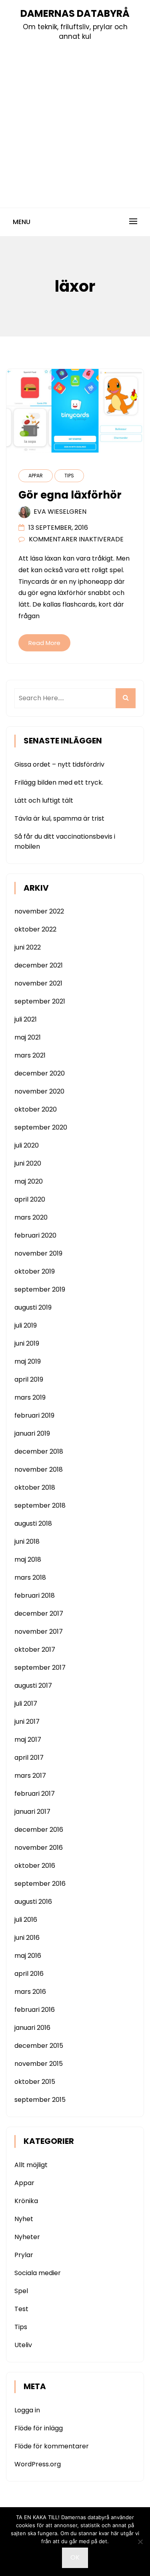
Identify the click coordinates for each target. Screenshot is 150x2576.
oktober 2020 (36, 1109)
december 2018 (39, 1451)
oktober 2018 (35, 1487)
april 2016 (29, 1974)
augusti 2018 (33, 1523)
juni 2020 (28, 1163)
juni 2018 (27, 1541)
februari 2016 (35, 2010)
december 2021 (39, 965)
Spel (21, 2291)
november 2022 (39, 911)
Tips (69, 476)
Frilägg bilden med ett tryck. (59, 782)
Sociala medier (38, 2273)
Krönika (26, 2201)
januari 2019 (32, 1433)
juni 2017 (27, 1722)
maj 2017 (28, 1740)
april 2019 (29, 1379)
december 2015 (39, 2046)
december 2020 (40, 1073)
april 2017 (29, 1758)
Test (21, 2309)
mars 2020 (31, 1217)
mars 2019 (30, 1397)
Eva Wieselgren (60, 512)
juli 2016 (26, 1920)
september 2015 (40, 2100)
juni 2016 (27, 1938)
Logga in (27, 2410)
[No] (140, 2542)
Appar (36, 476)
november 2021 (38, 983)
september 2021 (40, 1001)
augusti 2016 (33, 1902)
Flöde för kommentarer (52, 2446)
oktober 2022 (35, 929)
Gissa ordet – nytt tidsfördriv (59, 764)
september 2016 (40, 1884)
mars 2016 (30, 1992)
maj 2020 (29, 1181)
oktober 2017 (35, 1650)
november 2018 (39, 1469)
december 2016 (39, 1830)
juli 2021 (26, 1019)
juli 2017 (26, 1704)
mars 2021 (30, 1055)
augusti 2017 (33, 1686)
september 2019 (40, 1289)
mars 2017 (30, 1776)
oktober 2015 (35, 2082)
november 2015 (39, 2064)
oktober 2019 (35, 1271)
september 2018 (40, 1505)
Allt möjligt (31, 2165)
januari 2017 (32, 1812)
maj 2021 (28, 1037)
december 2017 (39, 1614)
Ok (75, 2557)
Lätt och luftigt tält (44, 800)
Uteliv (23, 2345)
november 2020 (39, 1091)
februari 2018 (35, 1595)
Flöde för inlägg (39, 2428)
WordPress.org (38, 2464)
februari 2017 (35, 1794)
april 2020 (30, 1199)
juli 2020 (27, 1145)
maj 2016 (28, 1956)
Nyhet (24, 2219)
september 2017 (40, 1668)
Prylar (24, 2255)
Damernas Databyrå (75, 13)
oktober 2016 (35, 1866)
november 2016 (39, 1848)
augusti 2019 (33, 1307)
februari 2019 (34, 1415)
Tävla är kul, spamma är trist (59, 818)
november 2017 (39, 1632)
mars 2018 (30, 1577)
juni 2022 (28, 947)
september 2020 (41, 1127)
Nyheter (27, 2237)
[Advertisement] (75, 121)
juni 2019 (27, 1343)
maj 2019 (28, 1361)
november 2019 (38, 1253)
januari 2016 (32, 2028)
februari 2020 (35, 1235)
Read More (44, 643)
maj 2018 (28, 1559)
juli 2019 (26, 1325)
